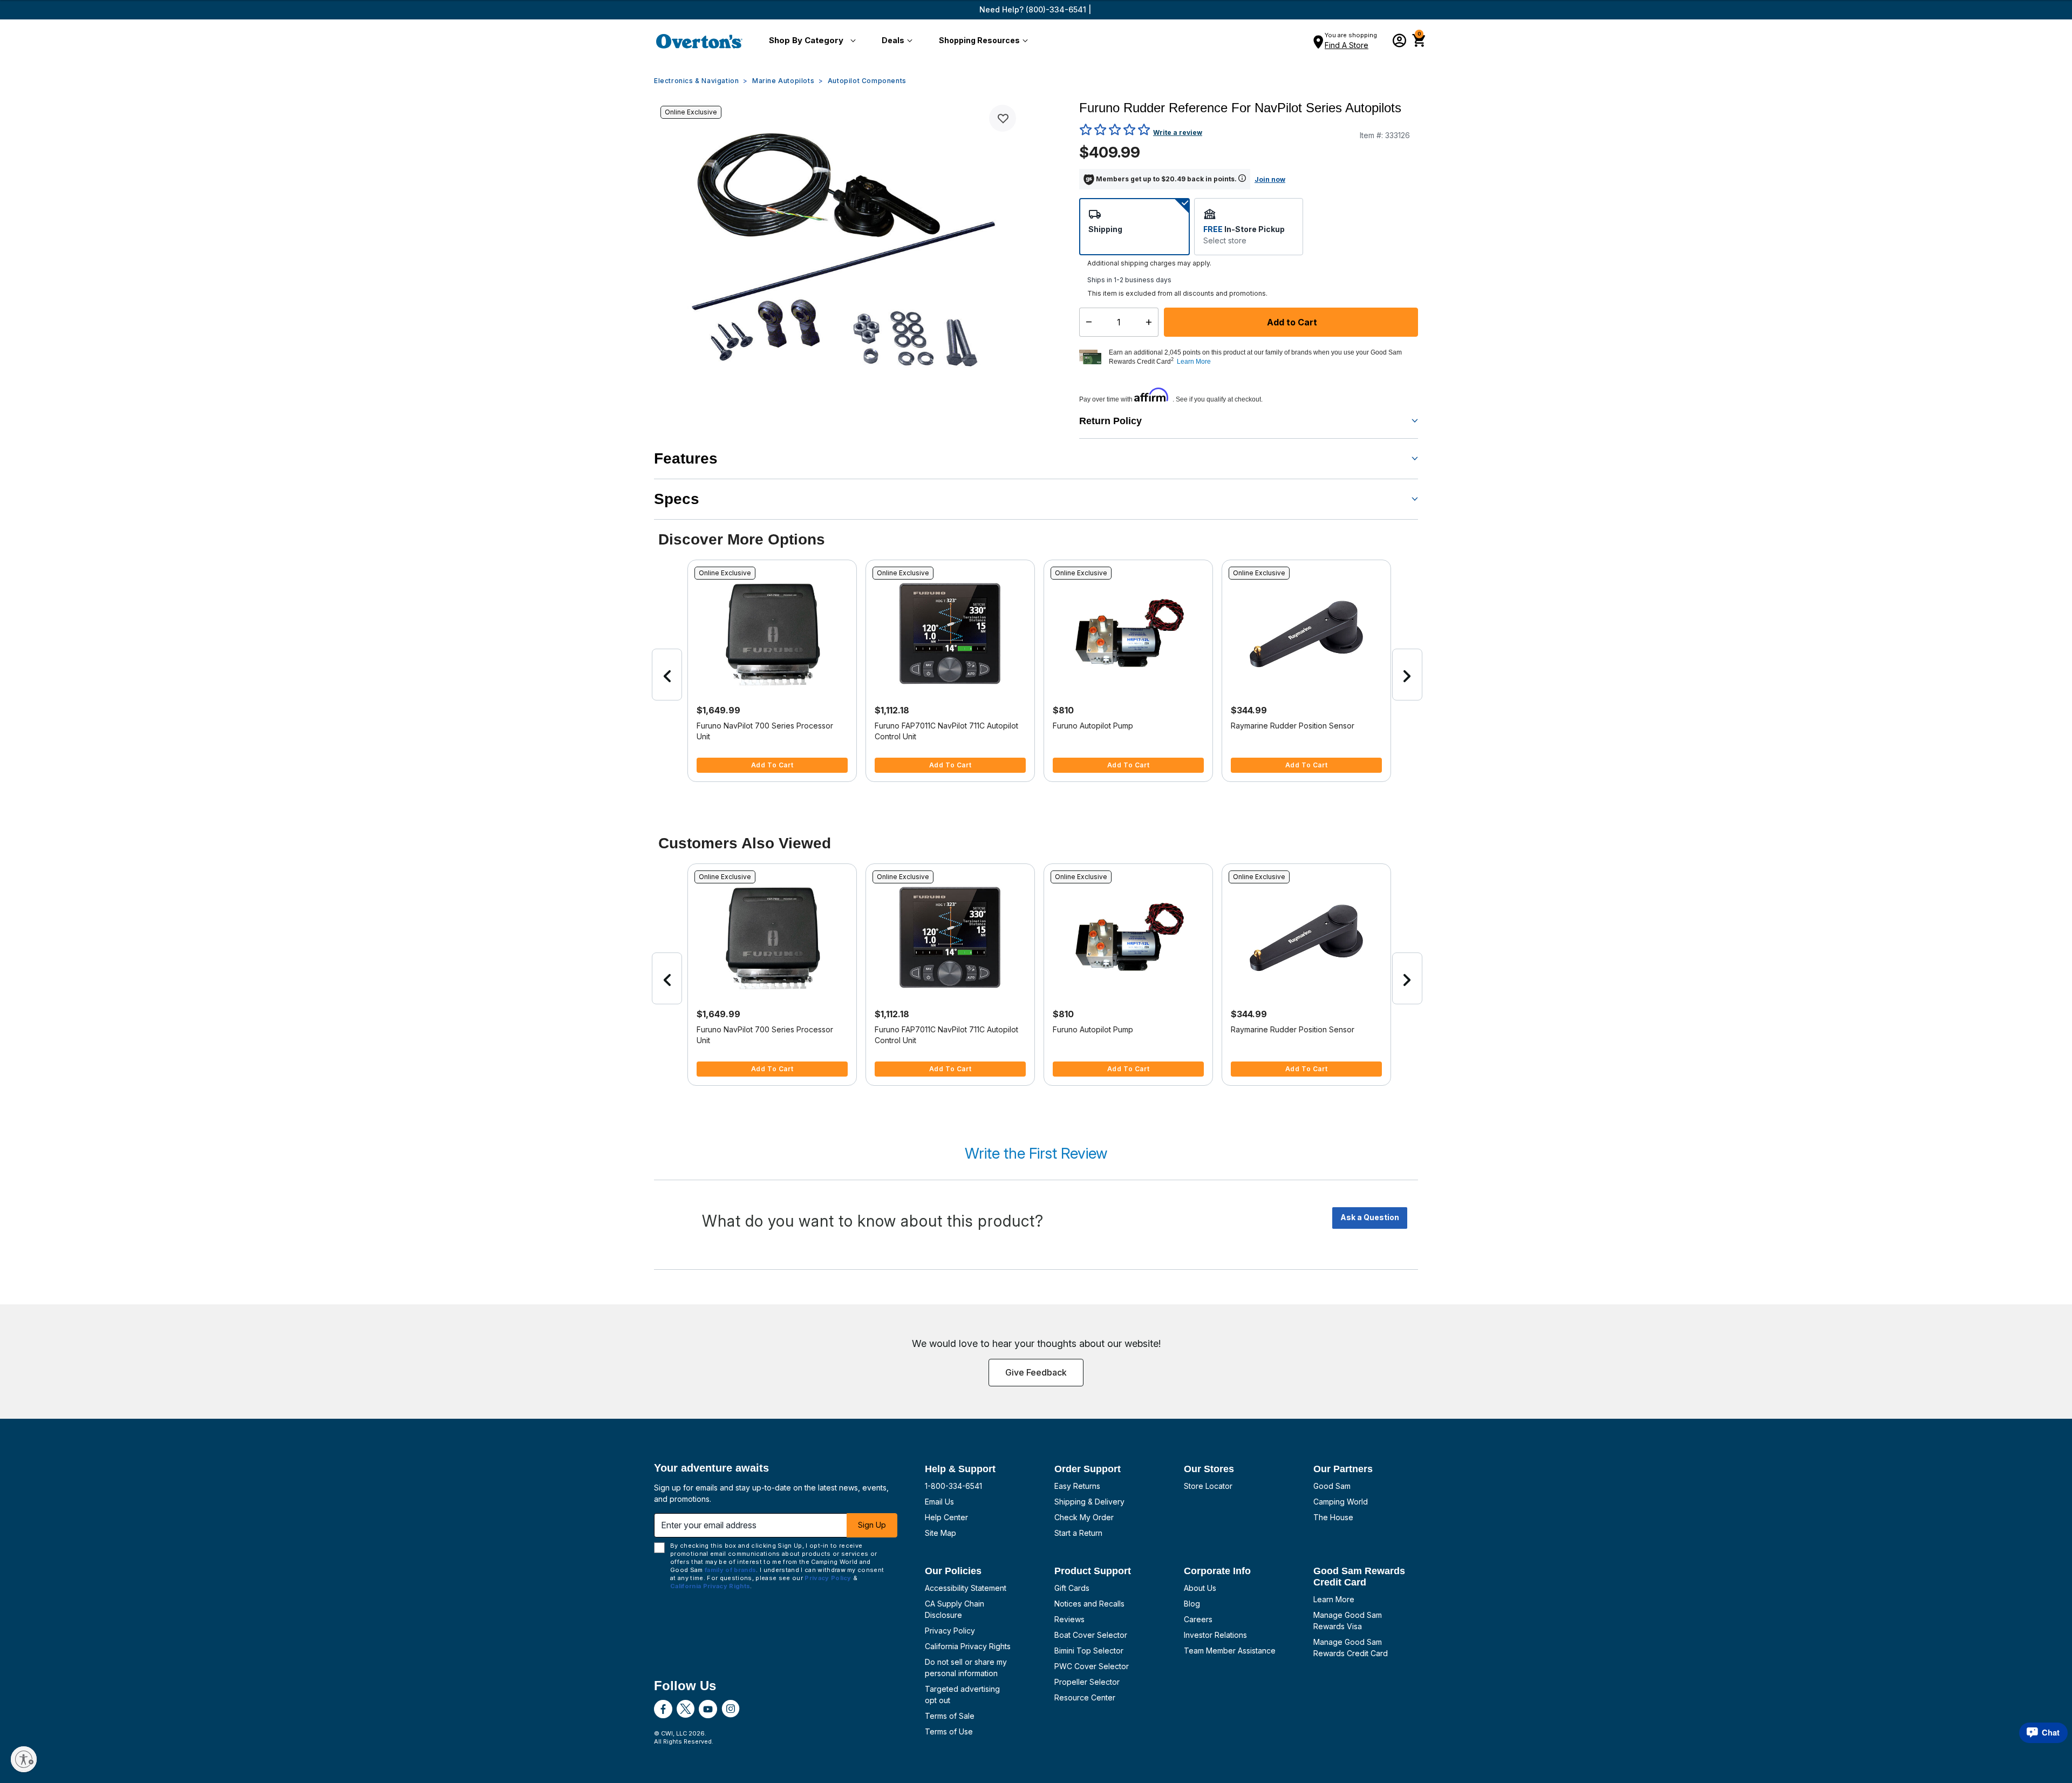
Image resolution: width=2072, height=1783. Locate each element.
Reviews (1069, 1619)
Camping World (1341, 1502)
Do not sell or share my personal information (966, 1668)
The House (1333, 1517)
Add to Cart (1291, 322)
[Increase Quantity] (1151, 322)
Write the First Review (1036, 1153)
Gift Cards (1072, 1588)
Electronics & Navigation (696, 81)
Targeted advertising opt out (962, 1694)
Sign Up (872, 1525)
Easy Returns (1077, 1486)
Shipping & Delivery (1089, 1502)
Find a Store (1347, 45)
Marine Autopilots (783, 81)
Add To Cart (772, 765)
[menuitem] (810, 41)
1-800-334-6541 (953, 1486)
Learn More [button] (1194, 362)
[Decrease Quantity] (1086, 322)
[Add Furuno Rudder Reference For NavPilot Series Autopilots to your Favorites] (1003, 118)
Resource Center (1085, 1697)
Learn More (1334, 1599)
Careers (1198, 1619)
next (1407, 675)
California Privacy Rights (968, 1646)
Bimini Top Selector (1089, 1651)
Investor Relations (1215, 1635)
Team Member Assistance (1230, 1651)
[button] (810, 41)
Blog (1192, 1604)
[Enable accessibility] (24, 1759)
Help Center (946, 1517)
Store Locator (1208, 1486)
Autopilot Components (867, 81)
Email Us (939, 1502)
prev (667, 675)
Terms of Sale (950, 1716)
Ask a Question (1370, 1217)
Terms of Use (949, 1731)
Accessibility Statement (966, 1588)
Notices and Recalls (1089, 1604)
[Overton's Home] (699, 41)
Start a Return (1078, 1533)
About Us (1200, 1588)
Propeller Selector (1087, 1682)
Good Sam (1332, 1486)
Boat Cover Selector (1091, 1635)
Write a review (1178, 132)
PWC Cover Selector (1092, 1666)
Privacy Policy (950, 1631)
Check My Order (1084, 1517)
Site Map (940, 1533)
